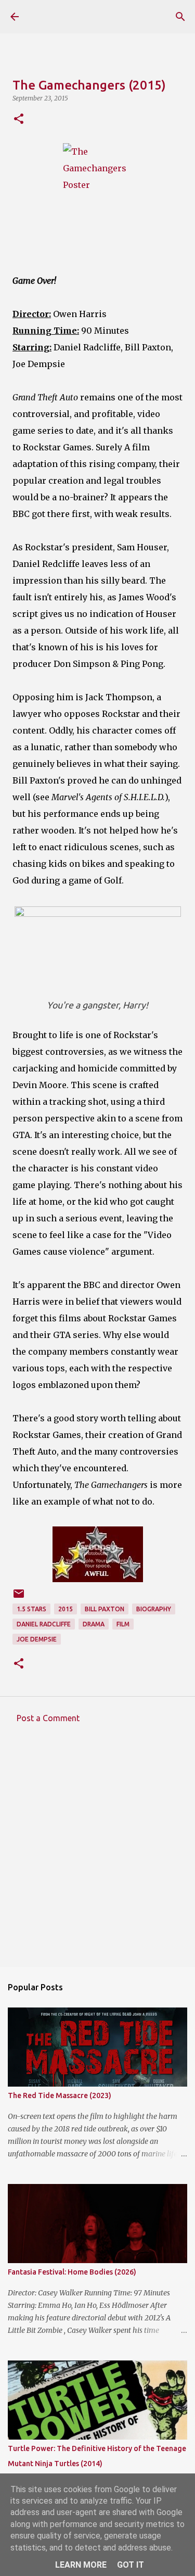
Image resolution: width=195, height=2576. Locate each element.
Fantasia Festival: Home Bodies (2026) (72, 2272)
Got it (131, 2565)
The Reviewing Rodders (74, 17)
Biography (154, 1609)
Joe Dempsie (37, 1639)
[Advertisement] (97, 1853)
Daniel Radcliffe (44, 1624)
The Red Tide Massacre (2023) (60, 2095)
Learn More (81, 2565)
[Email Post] (19, 1598)
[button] (19, 119)
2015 (66, 1609)
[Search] (180, 17)
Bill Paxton (105, 1609)
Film (123, 1624)
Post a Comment (48, 1718)
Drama (94, 1624)
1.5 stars (31, 1609)
